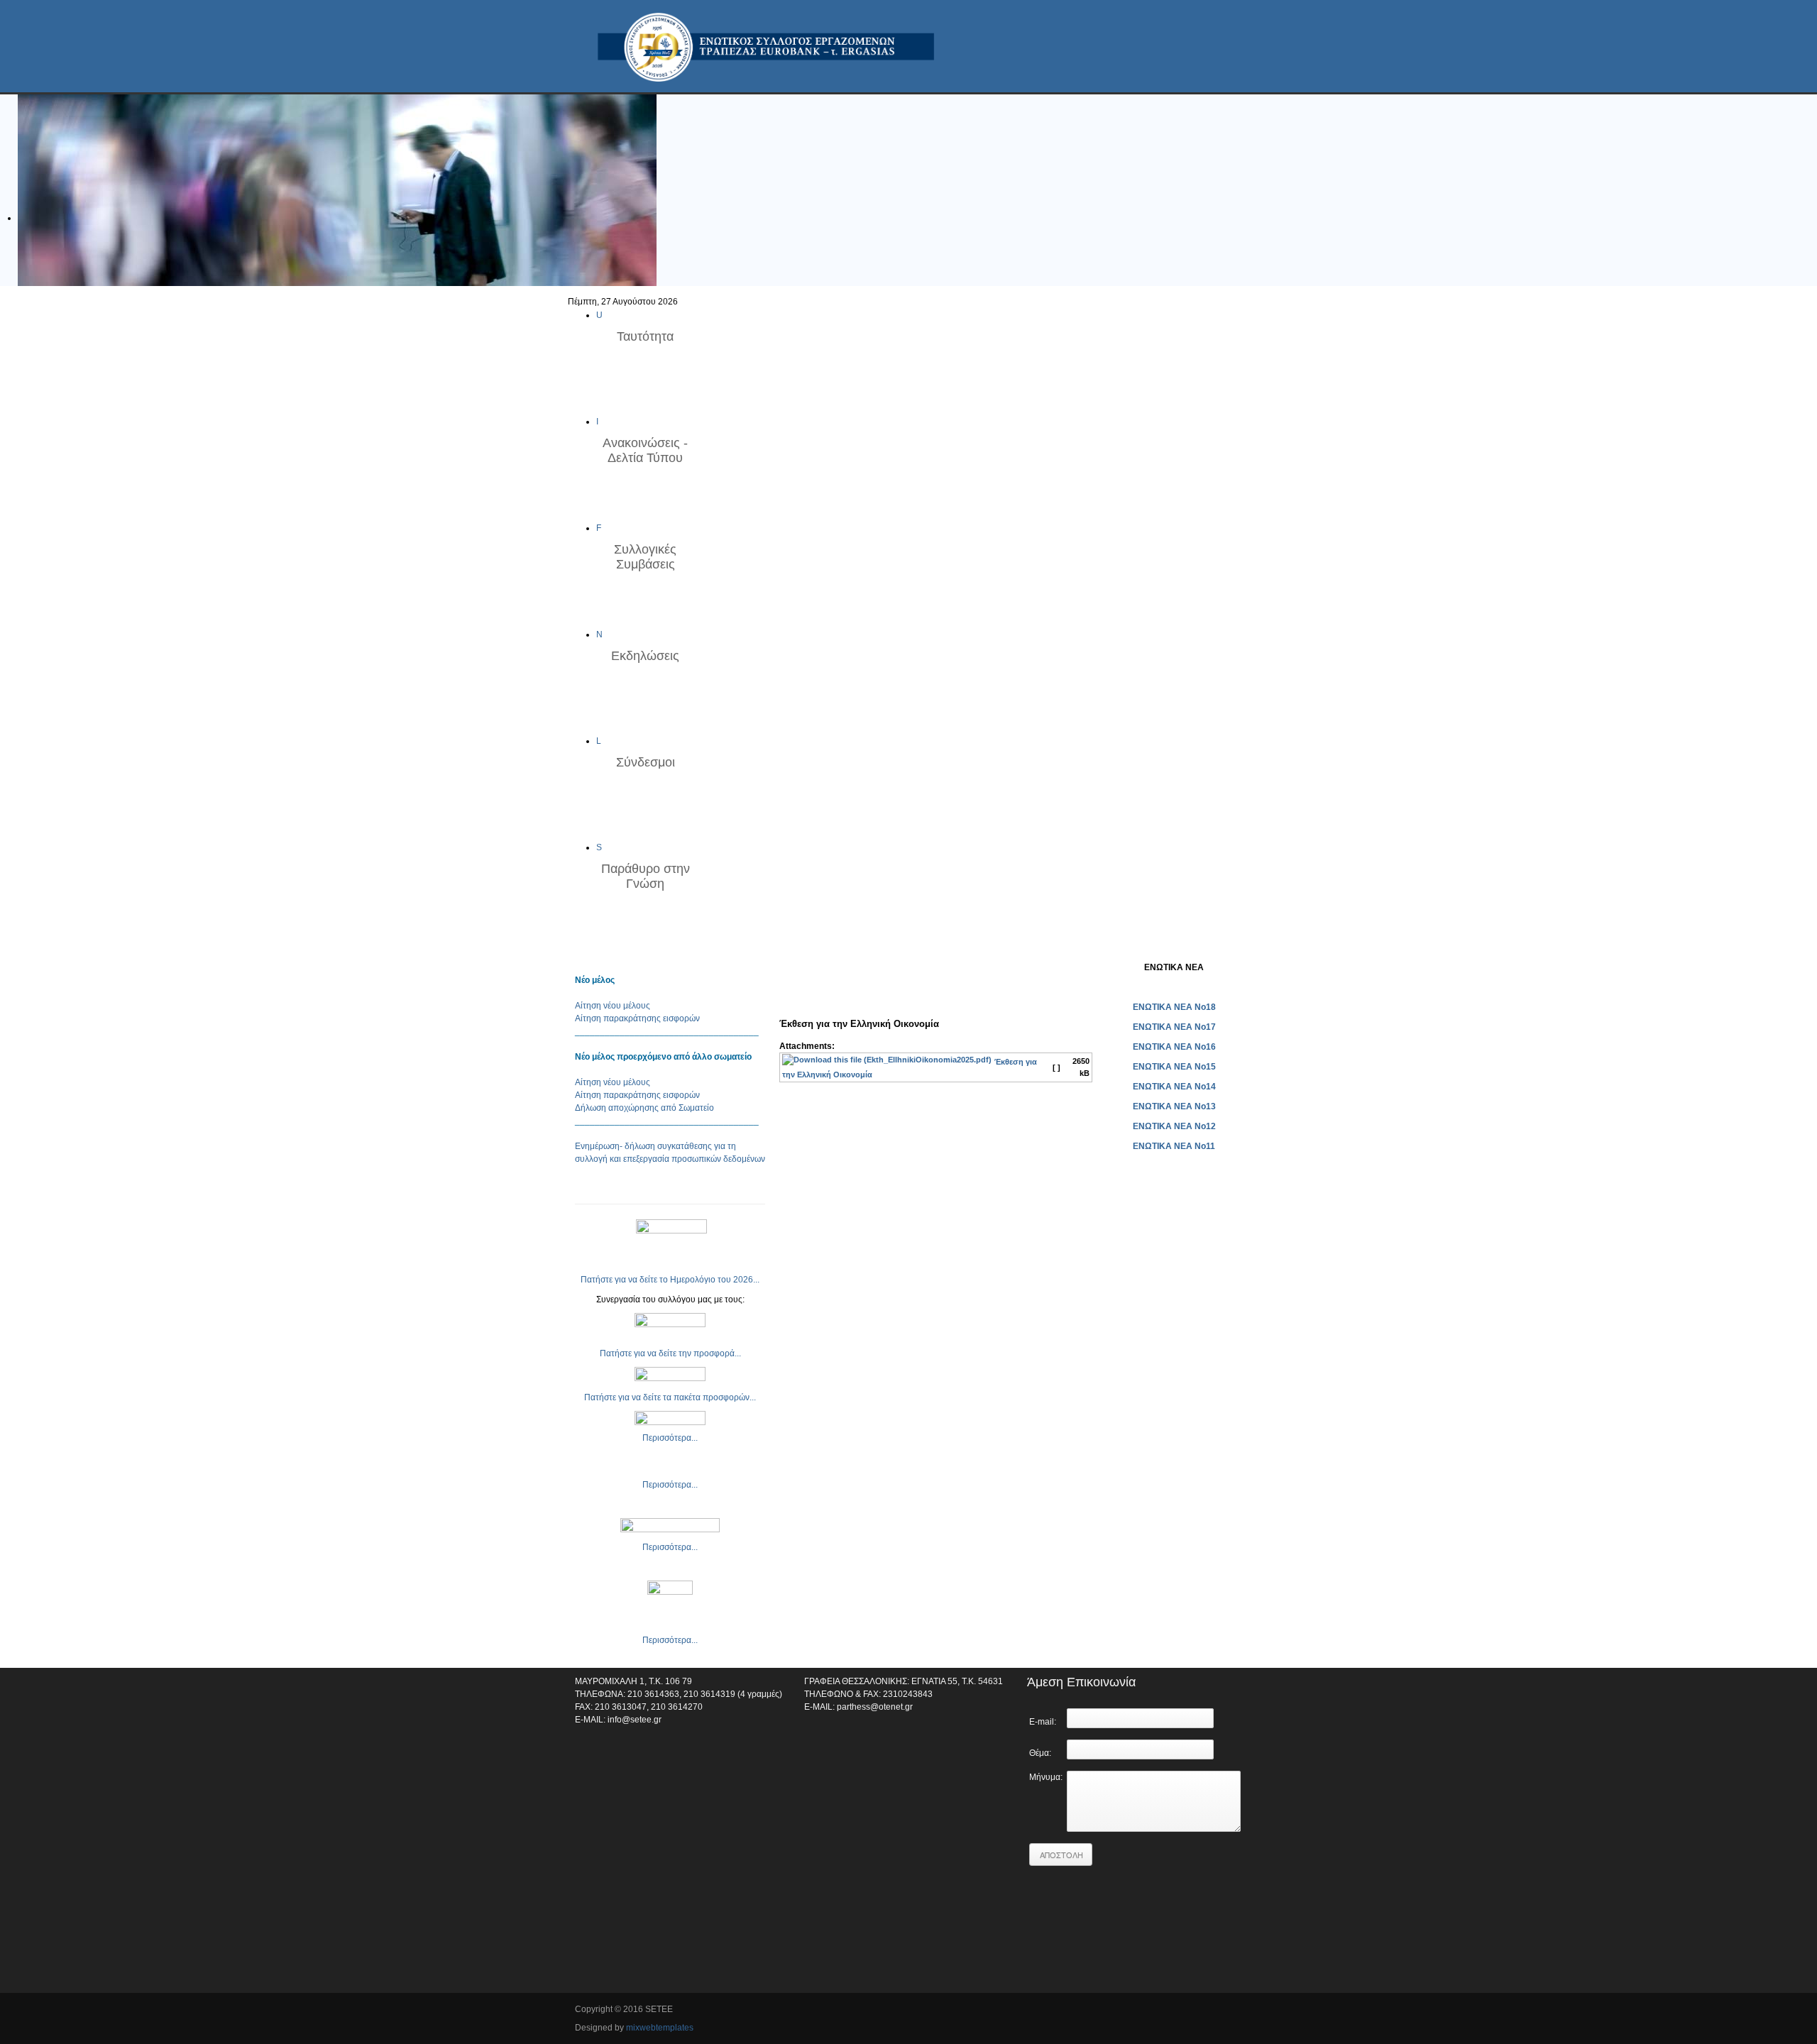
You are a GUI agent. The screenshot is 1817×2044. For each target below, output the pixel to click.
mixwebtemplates (660, 2028)
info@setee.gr (635, 1720)
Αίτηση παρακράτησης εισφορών (637, 1018)
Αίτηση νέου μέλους (613, 1006)
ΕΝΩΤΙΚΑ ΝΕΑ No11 (1174, 1146)
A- (1087, 967)
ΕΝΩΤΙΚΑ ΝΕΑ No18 (1174, 1007)
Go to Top (1231, 2011)
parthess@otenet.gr (875, 1707)
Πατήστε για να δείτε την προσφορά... (670, 1353)
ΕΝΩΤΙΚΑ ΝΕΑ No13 (1174, 1106)
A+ (1062, 967)
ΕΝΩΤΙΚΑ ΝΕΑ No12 (1174, 1126)
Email (789, 989)
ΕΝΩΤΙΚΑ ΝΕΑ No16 (1174, 1047)
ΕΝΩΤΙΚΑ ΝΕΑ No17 (1174, 1027)
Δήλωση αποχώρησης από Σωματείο (644, 1108)
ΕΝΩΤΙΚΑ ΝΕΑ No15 (1174, 1067)
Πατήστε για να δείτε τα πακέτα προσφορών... (670, 1397)
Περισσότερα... (670, 1438)
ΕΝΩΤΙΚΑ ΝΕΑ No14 (1174, 1087)
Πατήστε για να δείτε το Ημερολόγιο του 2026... (670, 1280)
